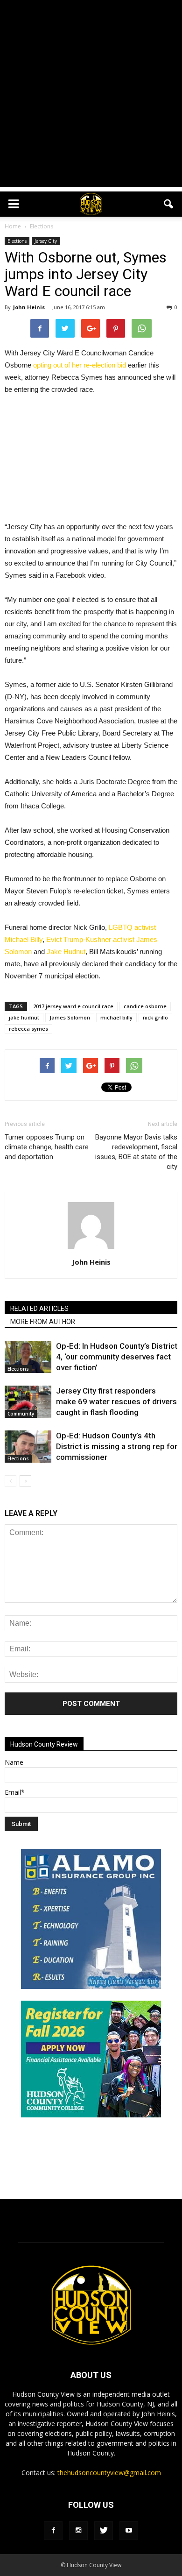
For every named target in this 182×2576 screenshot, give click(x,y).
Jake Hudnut (66, 952)
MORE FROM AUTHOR (43, 1322)
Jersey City (46, 241)
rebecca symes (28, 1029)
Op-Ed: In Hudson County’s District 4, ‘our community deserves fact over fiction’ (117, 1357)
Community (21, 1414)
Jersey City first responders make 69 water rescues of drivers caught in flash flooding (116, 1401)
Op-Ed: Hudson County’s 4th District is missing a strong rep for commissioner (117, 1446)
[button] (169, 204)
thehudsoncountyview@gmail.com (109, 2473)
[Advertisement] (91, 96)
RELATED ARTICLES (39, 1309)
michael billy (116, 1017)
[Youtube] (129, 2531)
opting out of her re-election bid (80, 365)
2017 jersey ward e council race (73, 1006)
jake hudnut (24, 1017)
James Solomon (70, 1017)
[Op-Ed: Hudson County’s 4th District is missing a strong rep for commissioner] (28, 1447)
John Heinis (29, 307)
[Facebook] (53, 2531)
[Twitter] (104, 2531)
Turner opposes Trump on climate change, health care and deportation (47, 1147)
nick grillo (155, 1017)
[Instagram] (78, 2531)
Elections (17, 241)
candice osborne (145, 1006)
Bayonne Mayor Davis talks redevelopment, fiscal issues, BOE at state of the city (136, 1152)
